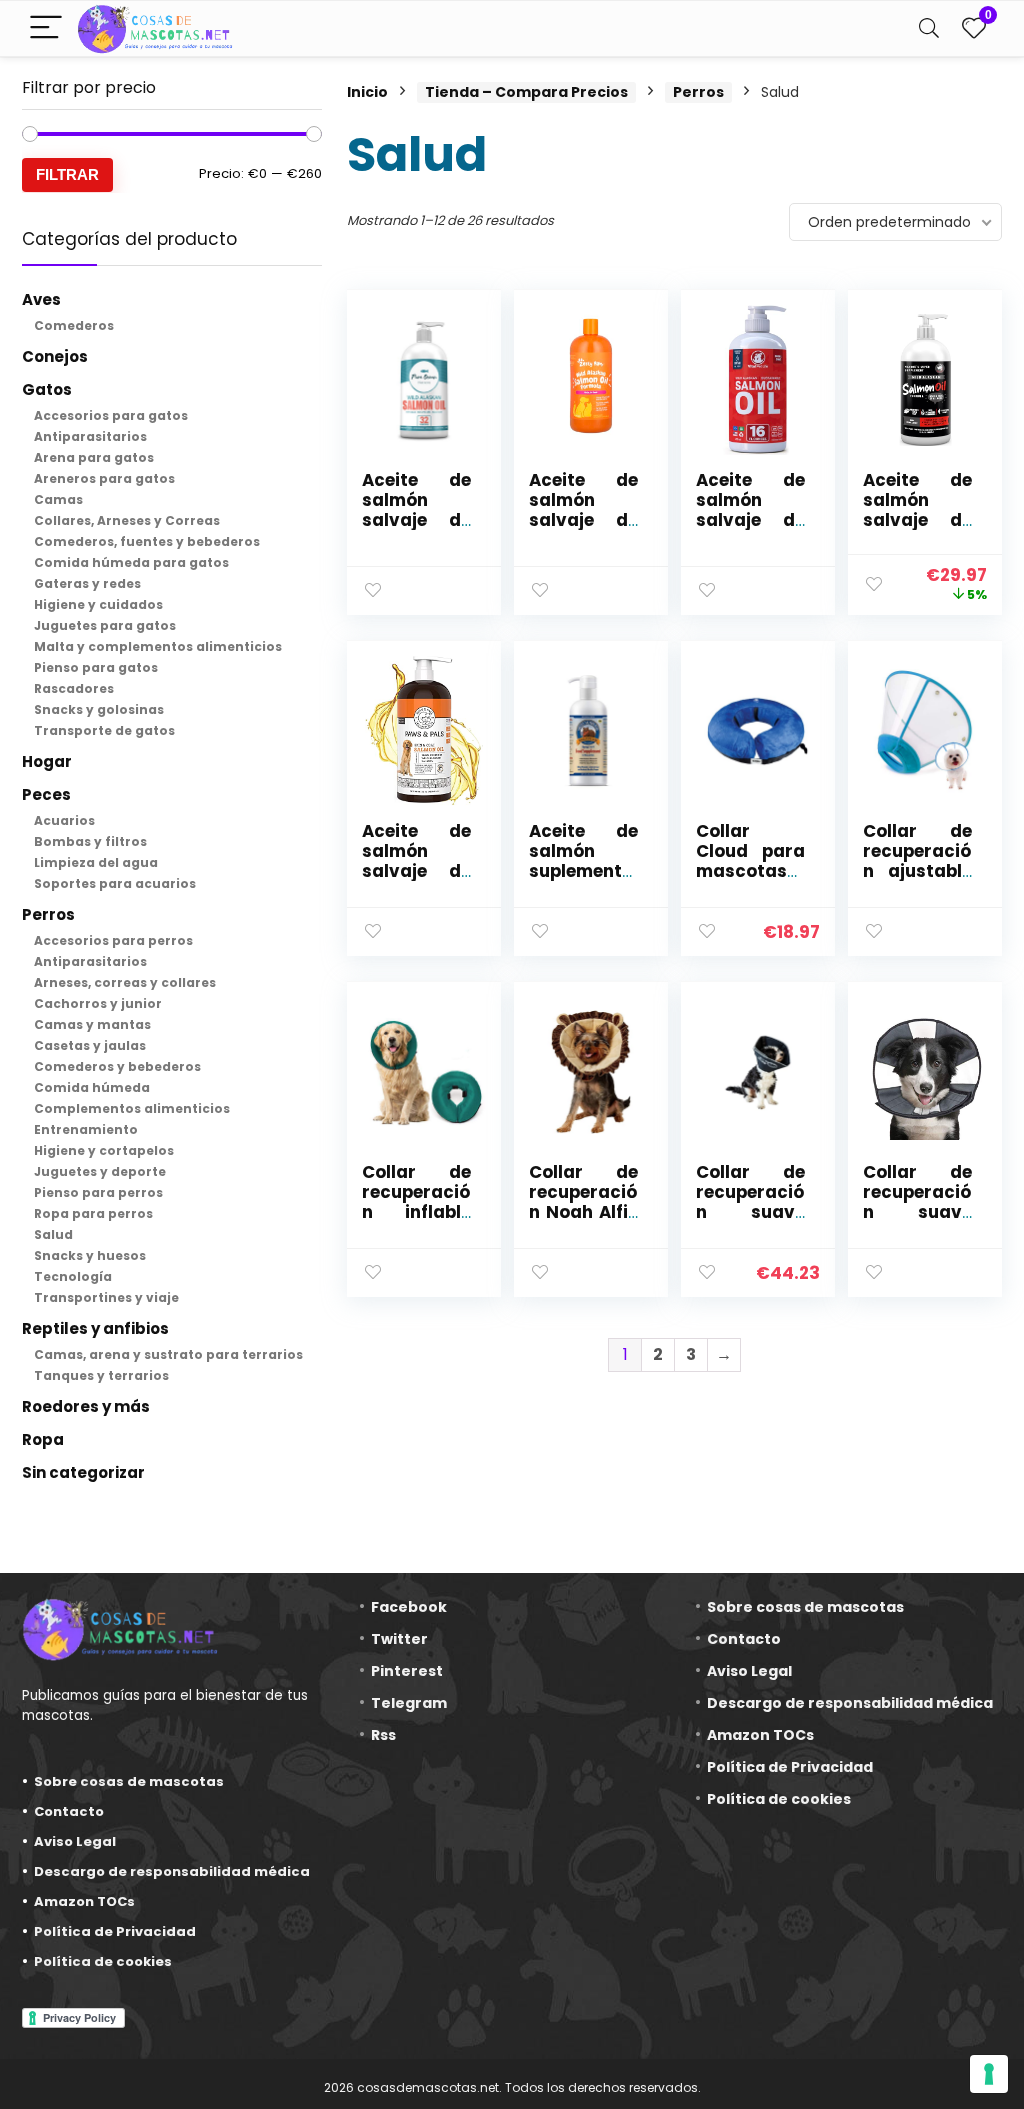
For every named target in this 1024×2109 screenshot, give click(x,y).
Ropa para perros (93, 1213)
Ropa (43, 1439)
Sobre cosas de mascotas (129, 1781)
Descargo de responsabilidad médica (172, 1871)
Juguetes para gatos (105, 625)
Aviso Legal (75, 1841)
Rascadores (74, 688)
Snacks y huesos (90, 1255)
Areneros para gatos (104, 478)
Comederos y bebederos (117, 1066)
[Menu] (46, 28)
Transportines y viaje (106, 1297)
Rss (383, 1735)
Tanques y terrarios (101, 1375)
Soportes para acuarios (115, 883)
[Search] (929, 28)
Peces (46, 794)
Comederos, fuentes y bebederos (147, 541)
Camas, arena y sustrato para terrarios (168, 1354)
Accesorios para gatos (111, 415)
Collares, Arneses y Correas (127, 520)
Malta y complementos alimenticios (158, 646)
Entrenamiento (86, 1129)
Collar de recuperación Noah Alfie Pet (583, 1202)
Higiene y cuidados (98, 604)
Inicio (367, 92)
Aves (41, 299)
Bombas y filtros (90, 841)
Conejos (55, 356)
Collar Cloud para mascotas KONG (750, 861)
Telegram (409, 1703)
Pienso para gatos (96, 667)
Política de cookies (103, 1961)
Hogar (47, 761)
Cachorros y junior (98, 1003)
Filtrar (67, 174)
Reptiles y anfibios (95, 1328)
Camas (58, 499)
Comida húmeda (92, 1087)
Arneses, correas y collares (125, 982)
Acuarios (64, 820)
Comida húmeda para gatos (131, 562)
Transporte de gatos (104, 730)
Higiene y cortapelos (104, 1150)
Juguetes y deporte (100, 1171)
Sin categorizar (83, 1472)
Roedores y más (86, 1406)
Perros (48, 914)
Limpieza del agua (96, 862)
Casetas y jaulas (90, 1045)
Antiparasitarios (90, 436)
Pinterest (407, 1671)
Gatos (47, 389)
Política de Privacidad (115, 1931)
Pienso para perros (98, 1192)
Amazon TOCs (84, 1901)
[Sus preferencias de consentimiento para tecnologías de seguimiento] (989, 2074)
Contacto (69, 1811)
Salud (53, 1234)
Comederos (74, 325)
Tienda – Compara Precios (526, 92)
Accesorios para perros (113, 940)
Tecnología (73, 1276)
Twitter (399, 1639)
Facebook (409, 1607)
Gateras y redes (87, 583)
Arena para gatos (94, 457)
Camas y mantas (92, 1024)
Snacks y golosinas (99, 709)
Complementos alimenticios (132, 1108)
